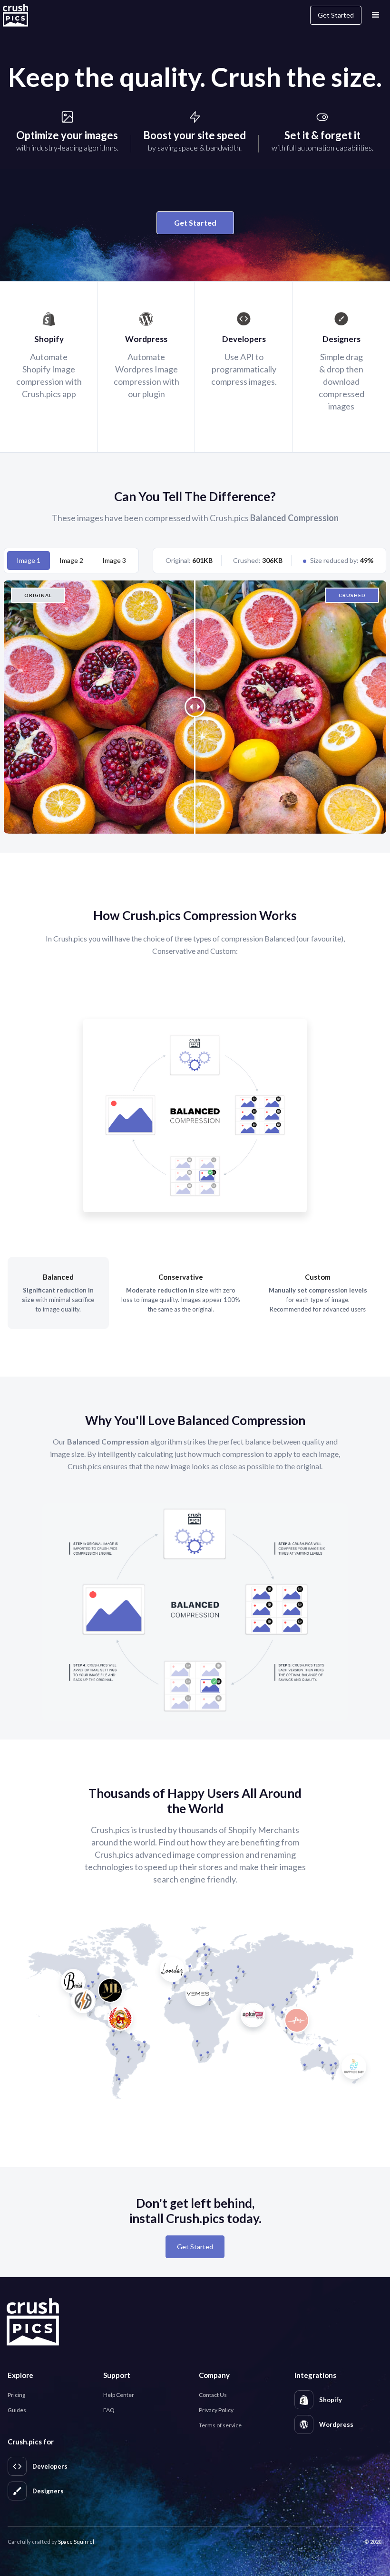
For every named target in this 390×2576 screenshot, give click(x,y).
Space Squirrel (76, 2542)
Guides (17, 2410)
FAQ (109, 2410)
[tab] (29, 561)
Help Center (119, 2395)
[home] (21, 15)
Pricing (16, 2395)
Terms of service (220, 2425)
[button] (376, 15)
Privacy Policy (216, 2410)
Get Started (336, 15)
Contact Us (213, 2395)
